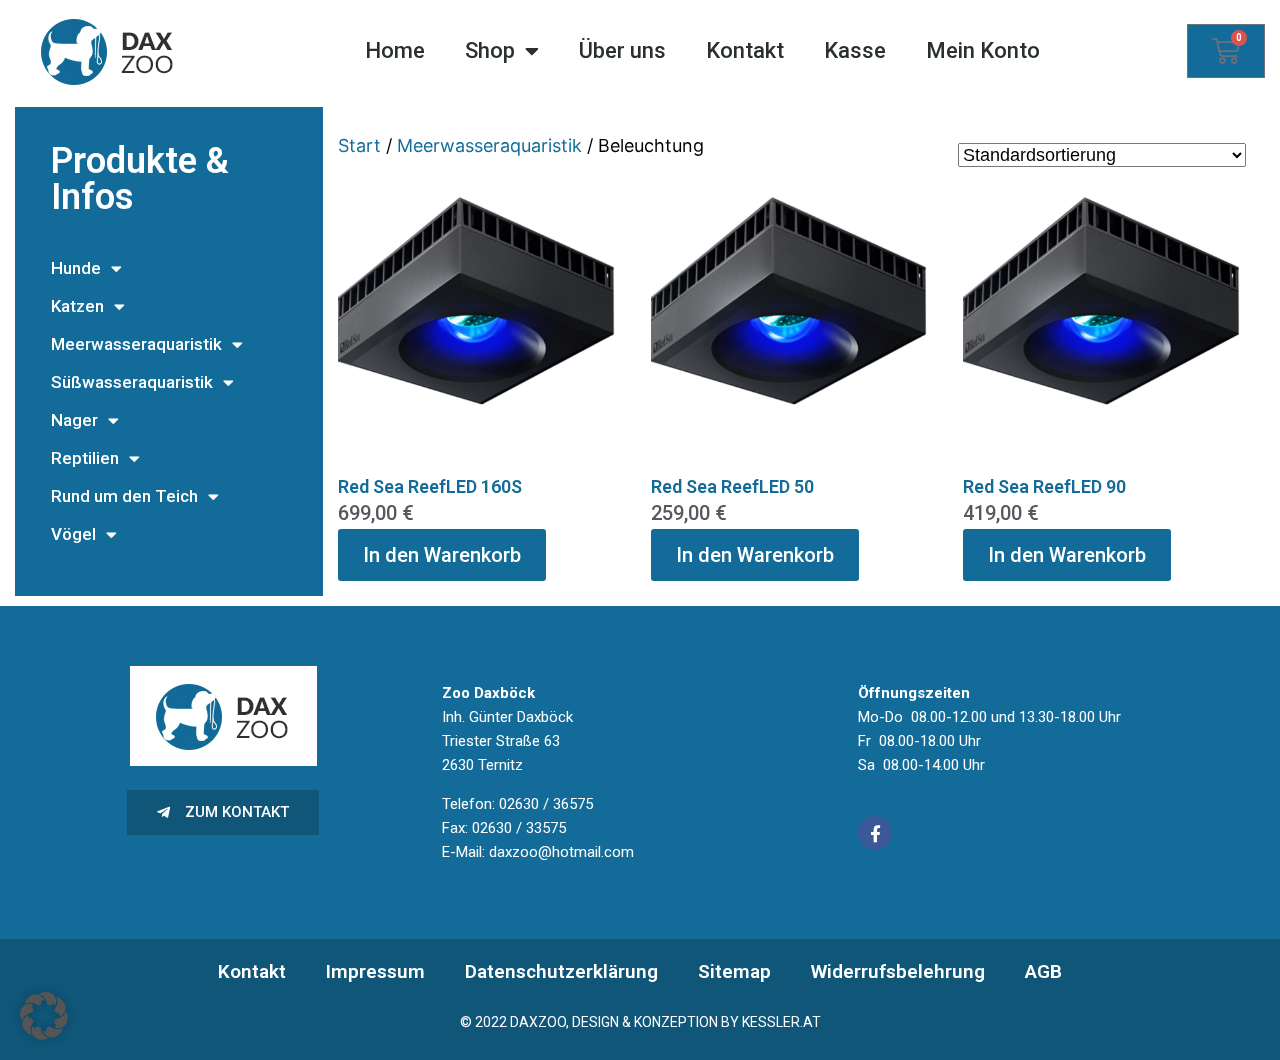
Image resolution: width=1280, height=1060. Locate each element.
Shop (490, 50)
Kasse (855, 50)
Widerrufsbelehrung (898, 971)
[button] (44, 1016)
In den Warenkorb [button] (442, 555)
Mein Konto (983, 50)
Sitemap (734, 971)
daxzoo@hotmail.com (561, 852)
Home (395, 50)
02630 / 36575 (546, 804)
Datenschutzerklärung (561, 971)
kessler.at (781, 1022)
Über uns (622, 50)
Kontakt (745, 50)
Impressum (375, 971)
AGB (1043, 971)
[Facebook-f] (875, 833)
